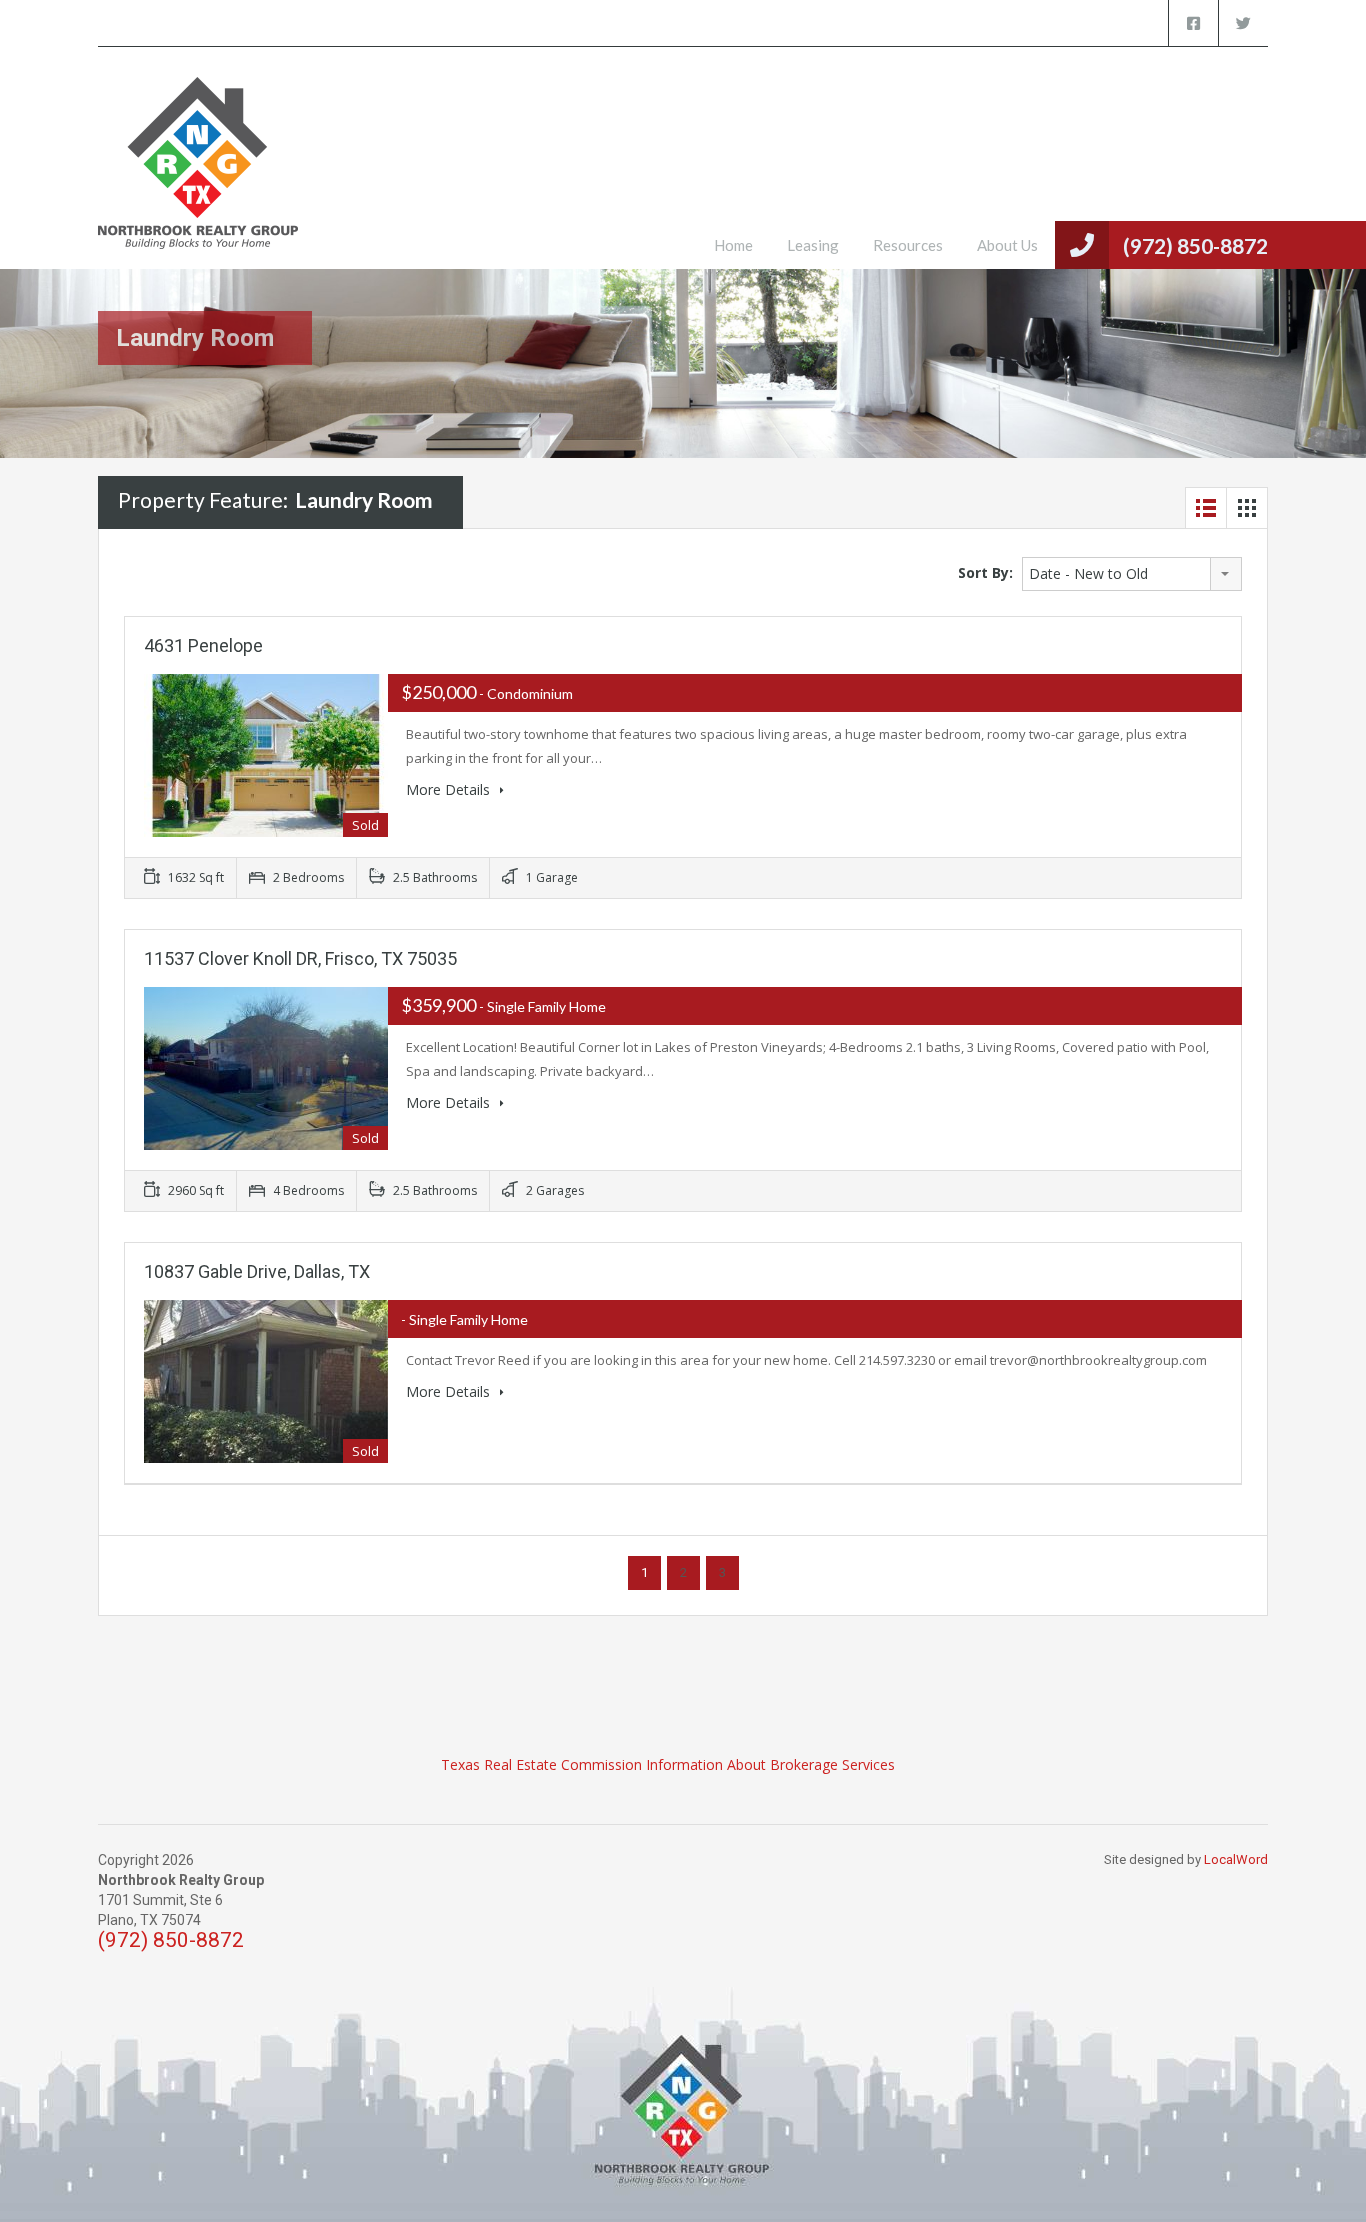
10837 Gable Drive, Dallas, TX (257, 1271)
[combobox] (1132, 574)
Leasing (813, 245)
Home (733, 245)
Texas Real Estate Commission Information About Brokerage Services (668, 1764)
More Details (450, 789)
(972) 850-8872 (1195, 245)
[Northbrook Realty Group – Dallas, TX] (198, 173)
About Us (1007, 245)
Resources (908, 245)
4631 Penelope (203, 645)
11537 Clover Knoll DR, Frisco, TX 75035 (300, 958)
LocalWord (1236, 1859)
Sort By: (985, 572)
